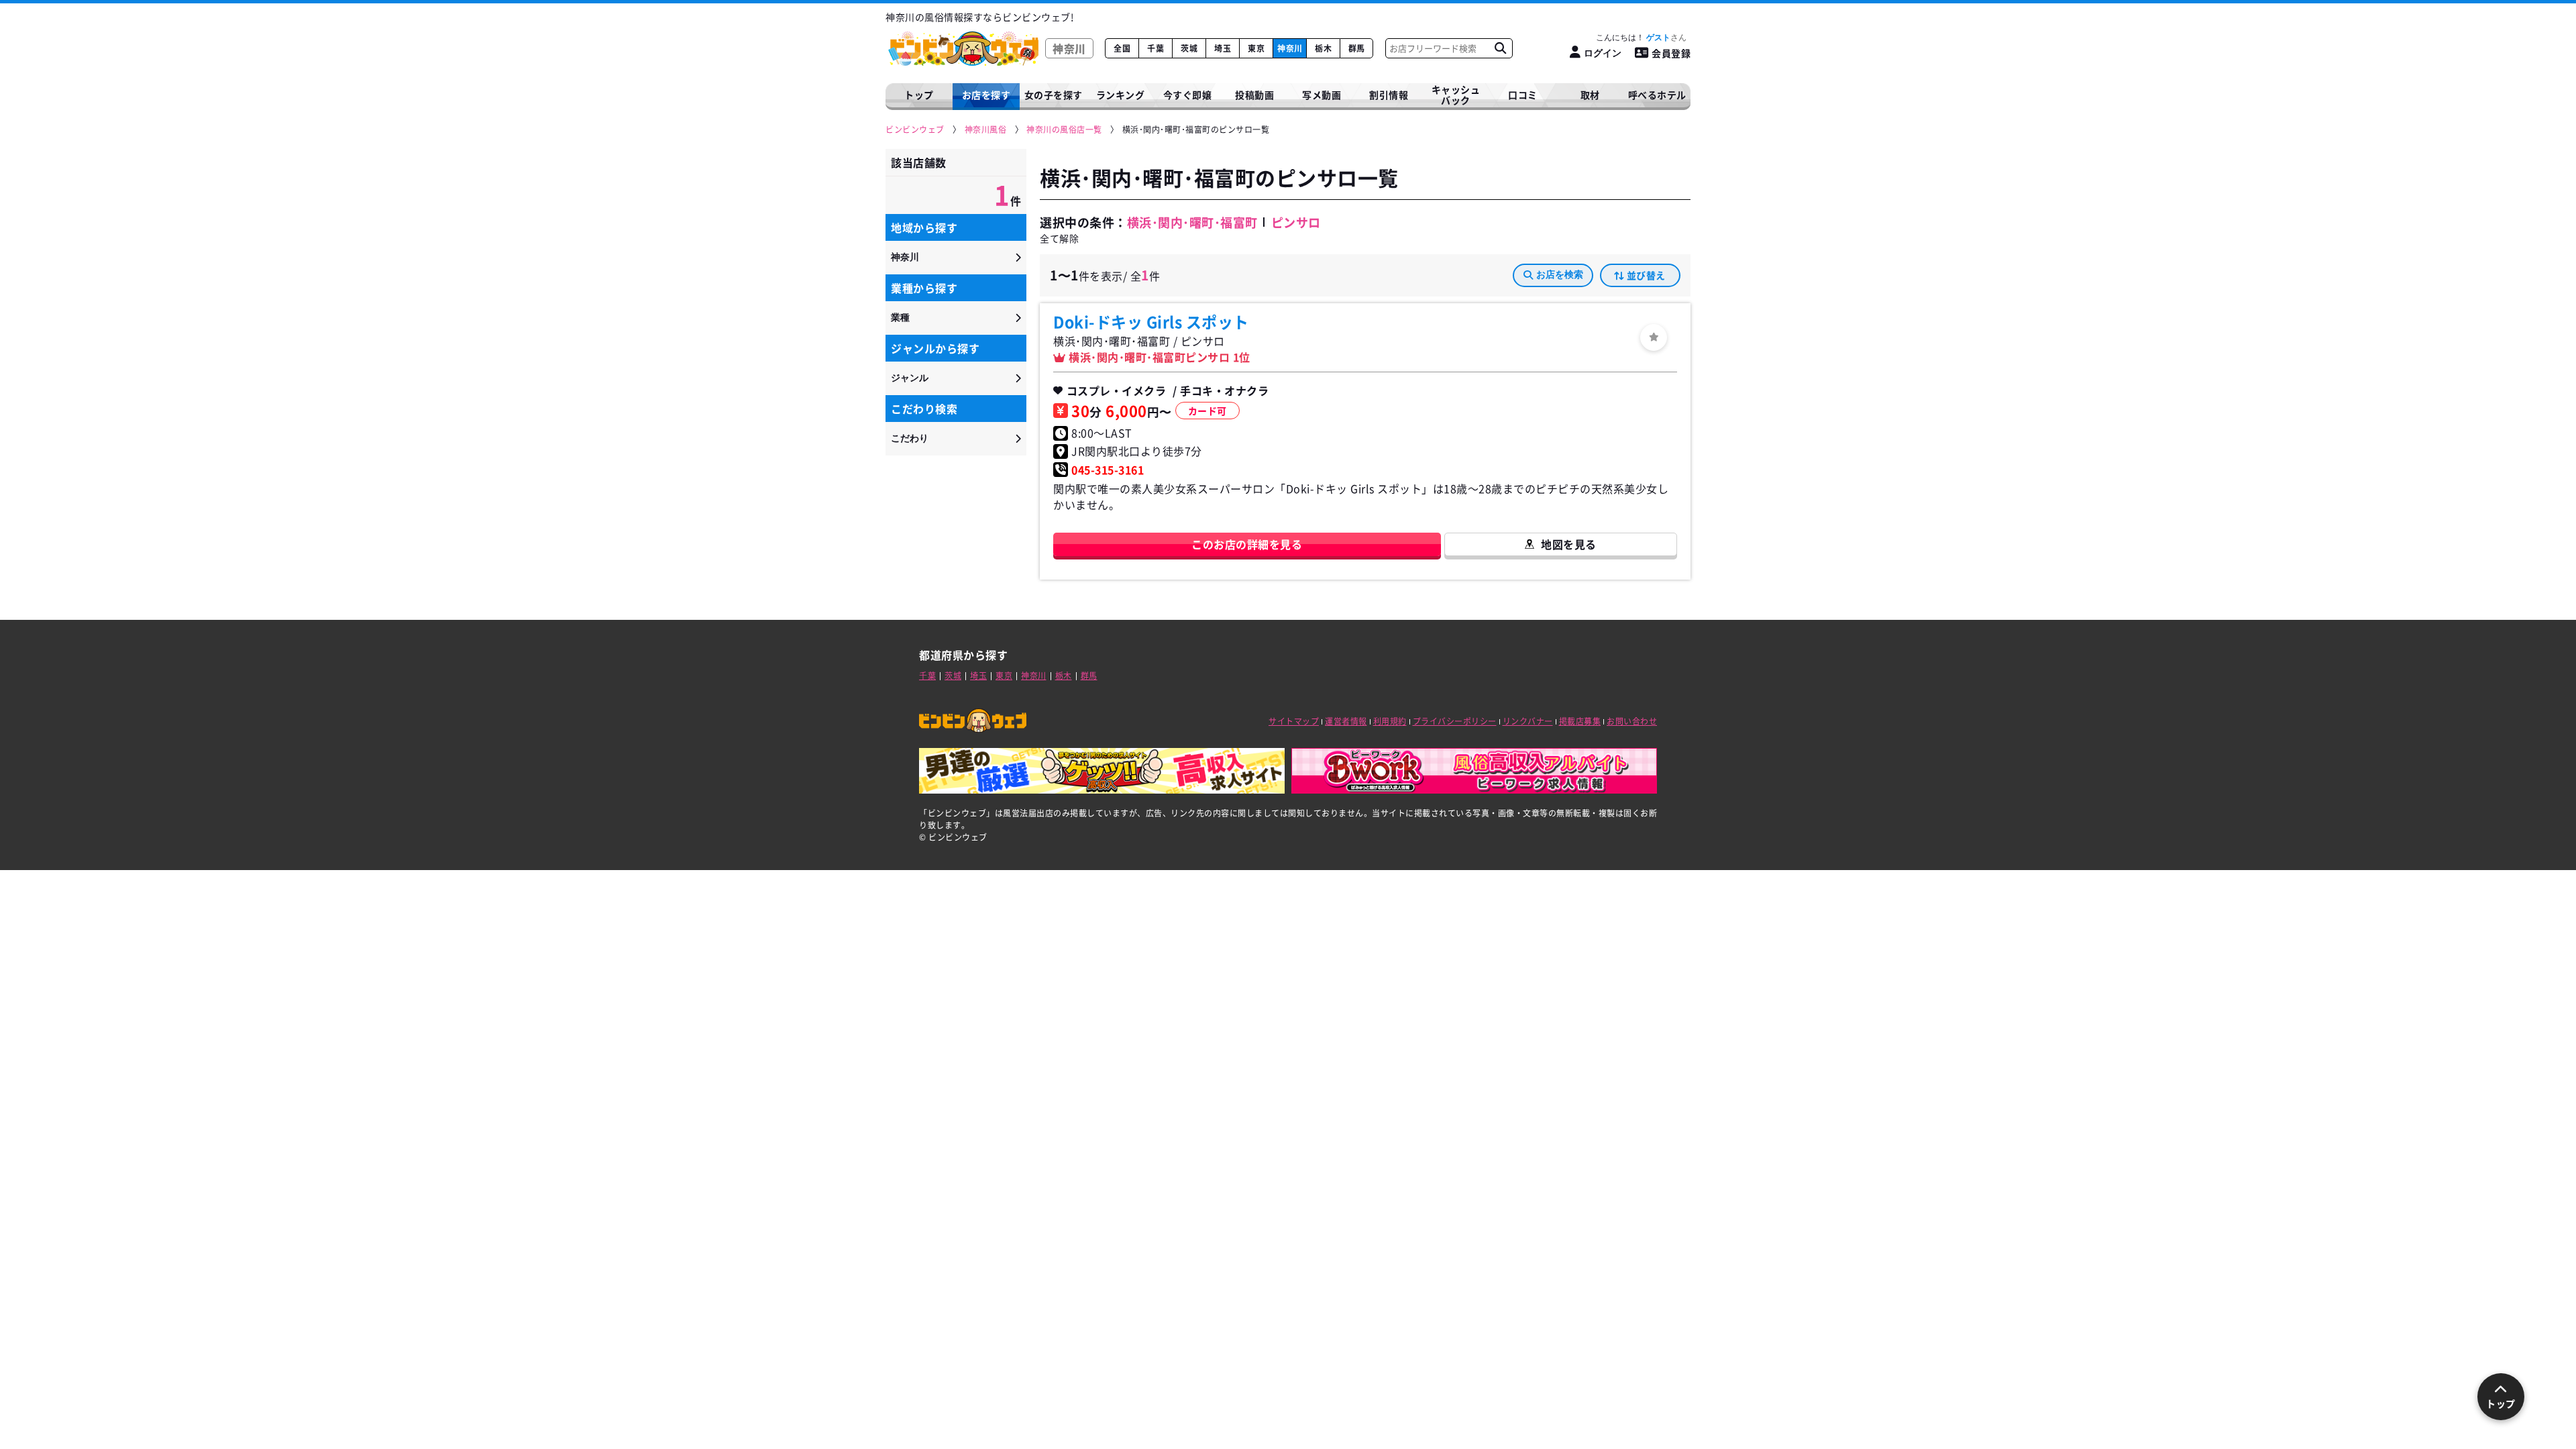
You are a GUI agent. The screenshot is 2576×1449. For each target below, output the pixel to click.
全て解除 (1059, 238)
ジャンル (910, 378)
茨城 (1189, 48)
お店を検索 (1560, 274)
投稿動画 (1254, 95)
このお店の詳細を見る (1247, 544)
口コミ (1523, 95)
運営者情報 (1346, 721)
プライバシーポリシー (1455, 721)
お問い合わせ (1632, 721)
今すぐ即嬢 (1188, 95)
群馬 (1357, 48)
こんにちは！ (1633, 38)
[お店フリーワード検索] (1500, 48)
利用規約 (1390, 721)
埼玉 (1223, 48)
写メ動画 (1322, 95)
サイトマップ (1294, 721)
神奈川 (1290, 48)
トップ (919, 95)
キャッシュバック (1456, 95)
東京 (1256, 48)
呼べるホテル (1657, 95)
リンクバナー (1528, 721)
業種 (900, 317)
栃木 (1323, 48)
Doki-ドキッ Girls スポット (1151, 321)
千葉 (1156, 48)
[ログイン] (1654, 337)
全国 (1122, 48)
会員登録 (1671, 53)
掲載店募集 (1580, 721)
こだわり (910, 438)
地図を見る (1569, 544)
